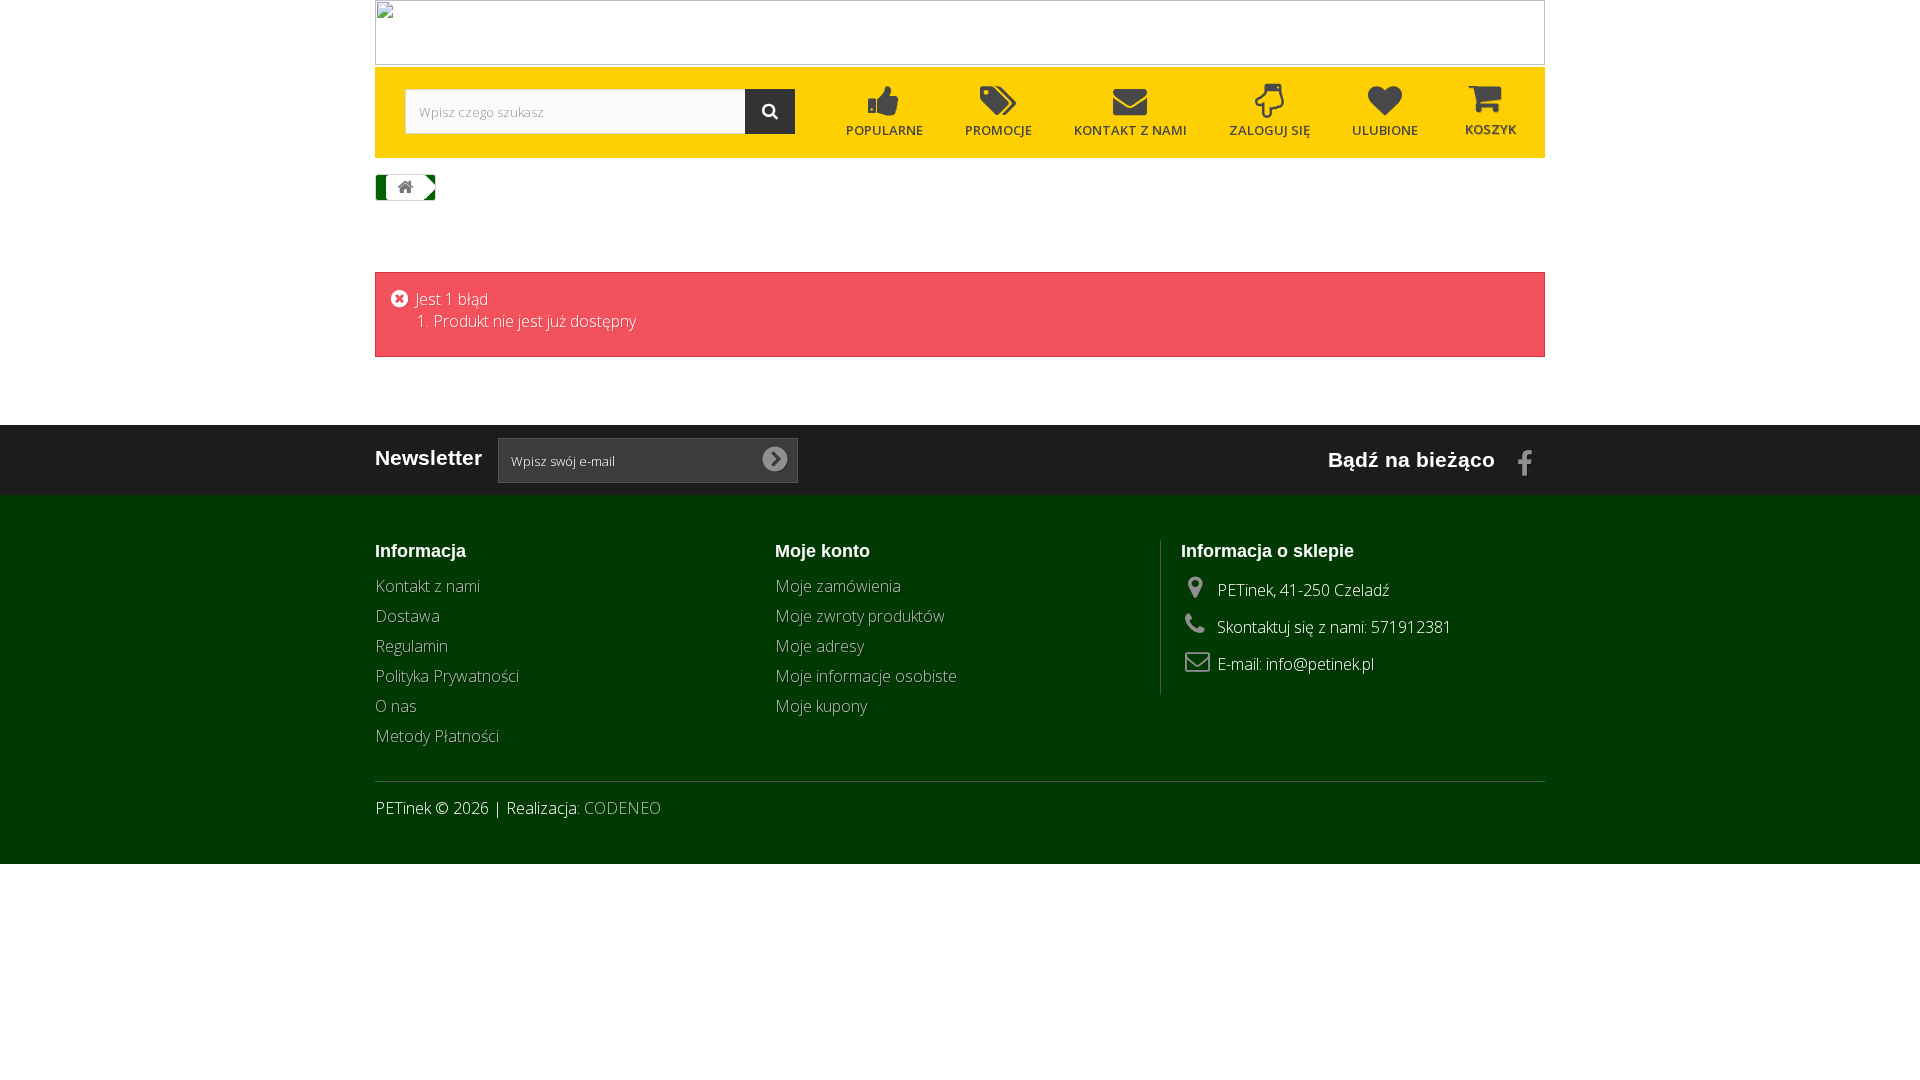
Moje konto (822, 551)
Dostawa (407, 616)
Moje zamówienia (838, 586)
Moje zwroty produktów (860, 616)
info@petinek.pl (1320, 664)
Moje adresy (819, 646)
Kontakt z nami (1130, 130)
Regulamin (411, 646)
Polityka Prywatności (447, 676)
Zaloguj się (1269, 130)
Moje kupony (821, 706)
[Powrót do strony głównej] (405, 187)
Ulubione (1385, 130)
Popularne (884, 130)
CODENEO (622, 808)
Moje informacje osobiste (866, 676)
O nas (396, 706)
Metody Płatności (437, 736)
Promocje (998, 130)
